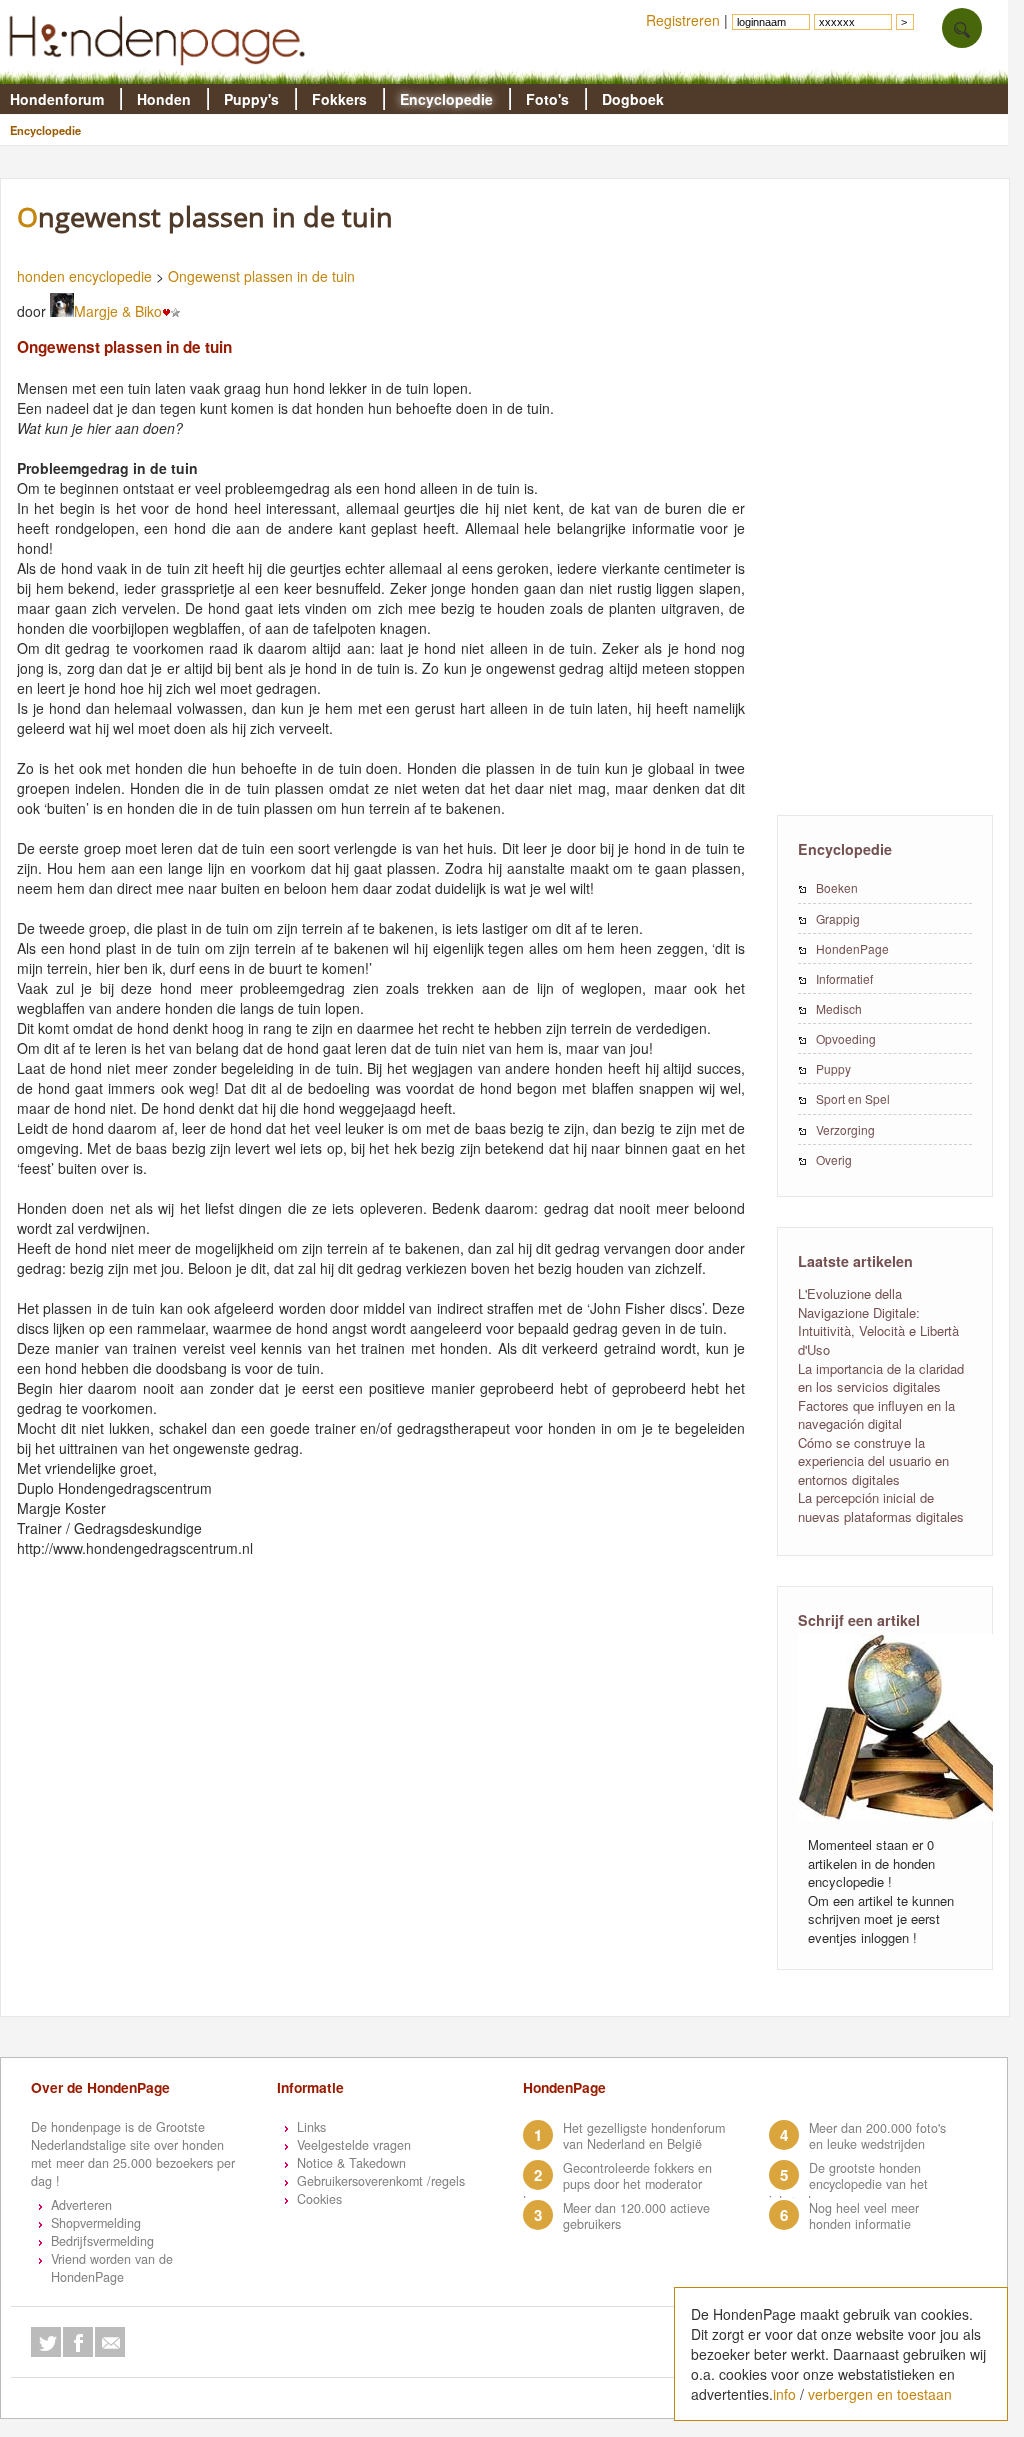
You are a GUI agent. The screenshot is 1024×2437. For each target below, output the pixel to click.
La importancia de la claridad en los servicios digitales (881, 1378)
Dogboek (633, 99)
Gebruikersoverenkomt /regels (381, 2181)
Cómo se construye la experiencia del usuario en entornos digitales (873, 1461)
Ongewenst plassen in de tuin (261, 276)
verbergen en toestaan (880, 2394)
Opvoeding (846, 1038)
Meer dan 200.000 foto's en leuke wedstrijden (877, 2136)
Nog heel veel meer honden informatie (864, 2216)
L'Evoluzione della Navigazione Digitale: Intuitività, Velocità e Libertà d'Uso (878, 1321)
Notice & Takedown (351, 2163)
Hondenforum (57, 99)
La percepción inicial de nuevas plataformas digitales (881, 1507)
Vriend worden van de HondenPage (112, 2268)
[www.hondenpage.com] (161, 74)
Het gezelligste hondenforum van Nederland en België (644, 2136)
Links (311, 2127)
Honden (164, 99)
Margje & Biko (118, 311)
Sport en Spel (853, 1098)
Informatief (844, 978)
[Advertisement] (885, 495)
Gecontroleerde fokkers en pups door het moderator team (617, 2184)
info (784, 2394)
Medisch (839, 1008)
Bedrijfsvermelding (102, 2241)
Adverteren (81, 2205)
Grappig (838, 918)
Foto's (547, 99)
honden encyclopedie (84, 276)
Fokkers (339, 99)
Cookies (319, 2199)
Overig (834, 1159)
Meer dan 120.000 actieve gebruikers (636, 2216)
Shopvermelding (96, 2223)
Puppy (833, 1068)
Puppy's (251, 99)
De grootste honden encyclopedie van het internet (848, 2184)
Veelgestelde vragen (354, 2145)
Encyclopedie (446, 99)
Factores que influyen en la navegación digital (876, 1415)
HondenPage (852, 948)
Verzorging (845, 1129)
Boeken (837, 887)
